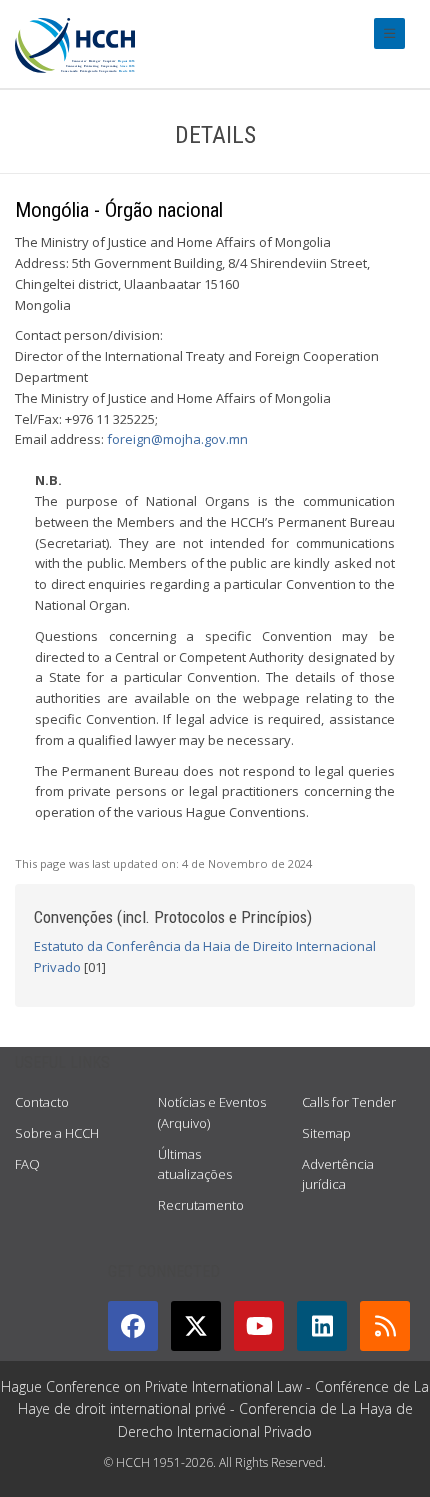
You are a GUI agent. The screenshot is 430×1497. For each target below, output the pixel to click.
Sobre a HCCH (57, 1133)
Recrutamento (201, 1205)
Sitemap (326, 1133)
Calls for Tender (349, 1102)
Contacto (42, 1102)
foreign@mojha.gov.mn (177, 439)
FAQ (27, 1164)
